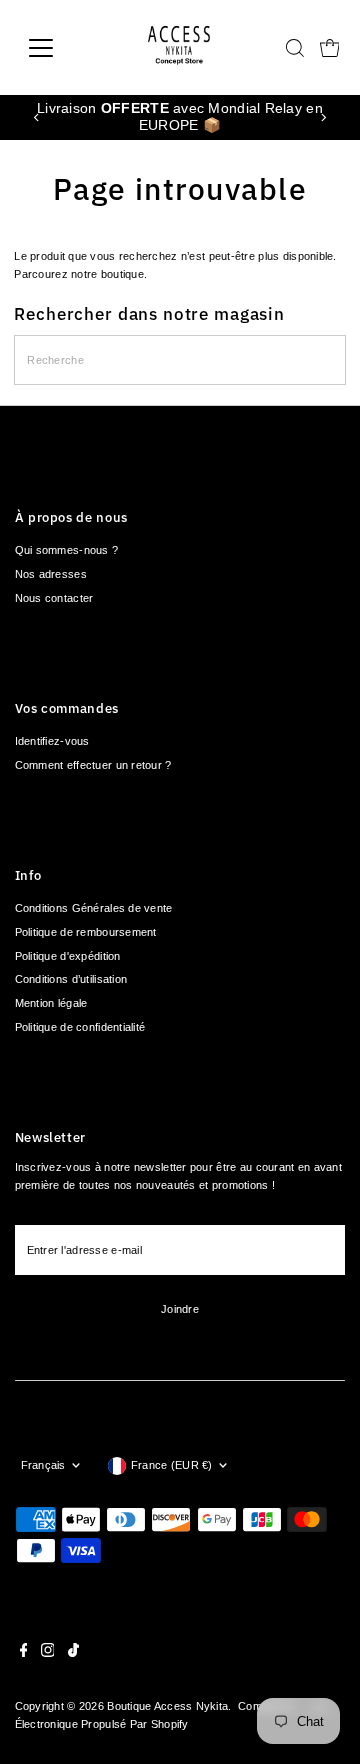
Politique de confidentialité (80, 1027)
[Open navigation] (53, 48)
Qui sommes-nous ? (67, 550)
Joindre (180, 1309)
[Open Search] (295, 48)
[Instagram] (48, 1653)
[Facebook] (24, 1653)
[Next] (322, 117)
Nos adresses (51, 574)
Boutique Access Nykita (167, 1706)
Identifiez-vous (52, 741)
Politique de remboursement (86, 932)
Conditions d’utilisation (71, 979)
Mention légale (51, 1003)
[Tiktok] (73, 1653)
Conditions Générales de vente (94, 908)
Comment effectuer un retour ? (93, 765)
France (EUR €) (172, 1465)
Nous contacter (54, 598)
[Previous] (37, 117)
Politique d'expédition (68, 956)
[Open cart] (330, 48)
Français (43, 1465)
